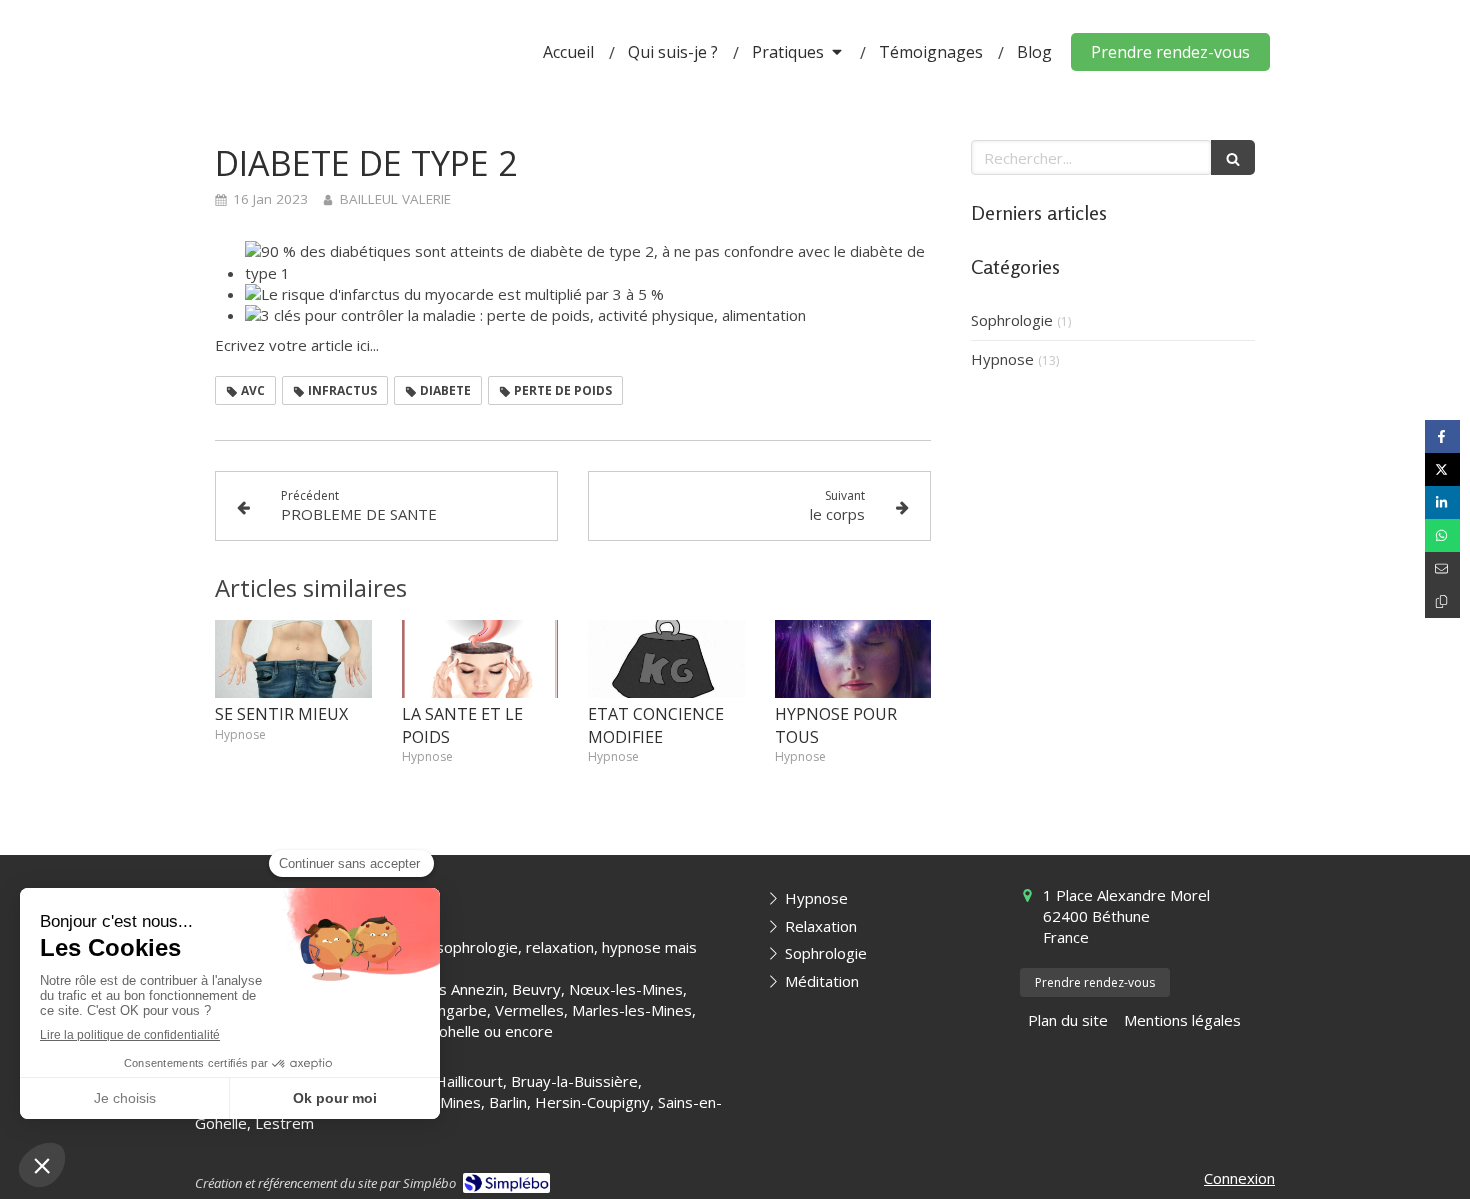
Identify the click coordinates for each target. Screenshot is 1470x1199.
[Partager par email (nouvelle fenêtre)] (1442, 568)
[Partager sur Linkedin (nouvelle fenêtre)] (1442, 502)
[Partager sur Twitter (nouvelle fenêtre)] (1442, 469)
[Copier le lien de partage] (1442, 601)
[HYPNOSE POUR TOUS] (853, 659)
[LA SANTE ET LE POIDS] (480, 659)
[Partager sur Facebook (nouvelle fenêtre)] (1442, 436)
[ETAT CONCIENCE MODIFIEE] (666, 659)
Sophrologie (1012, 320)
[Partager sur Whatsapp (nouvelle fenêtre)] (1442, 535)
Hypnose (1002, 359)
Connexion (1239, 1178)
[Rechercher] (1233, 157)
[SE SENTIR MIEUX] (293, 659)
